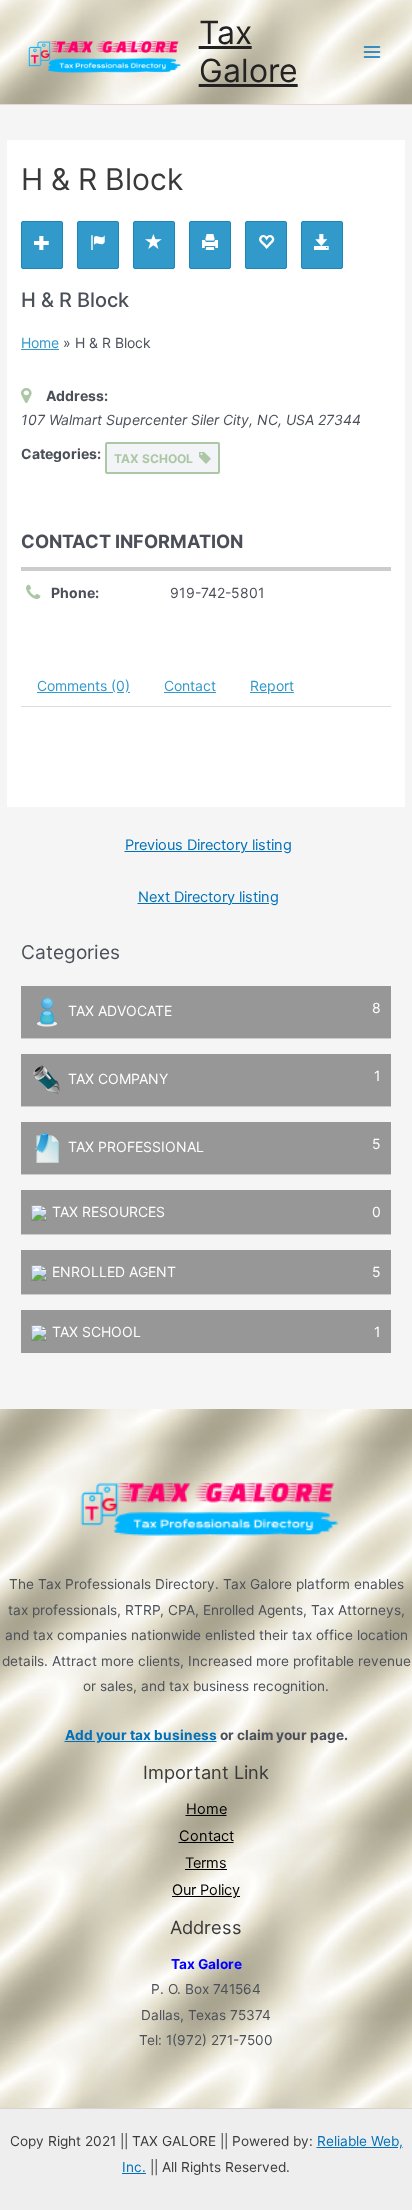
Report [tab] (272, 685)
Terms (206, 1863)
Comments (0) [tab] (83, 685)
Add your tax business (141, 1735)
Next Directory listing (208, 897)
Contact (206, 1836)
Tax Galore (248, 51)
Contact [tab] (190, 685)
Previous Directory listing (208, 845)
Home (40, 342)
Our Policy (206, 1890)
